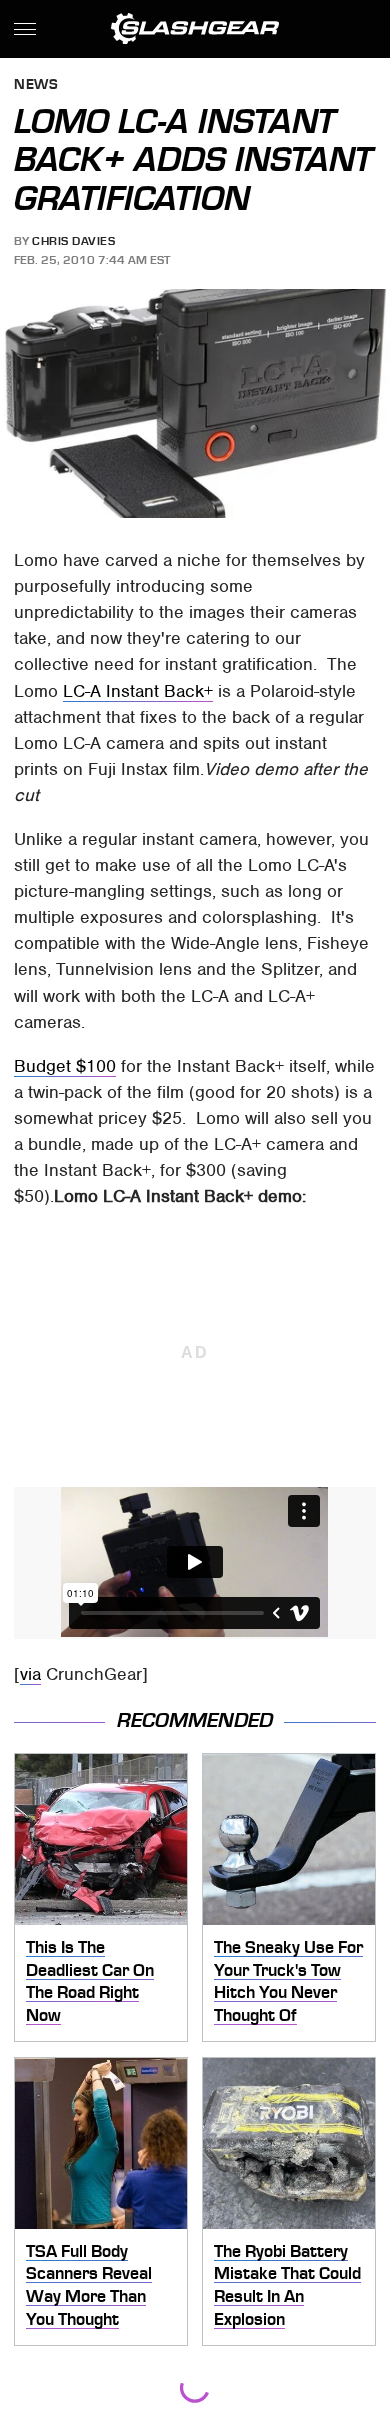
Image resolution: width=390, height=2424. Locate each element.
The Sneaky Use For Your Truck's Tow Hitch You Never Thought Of (288, 1981)
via (30, 1674)
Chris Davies (73, 241)
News (36, 85)
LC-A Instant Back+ (138, 691)
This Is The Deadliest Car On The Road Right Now (90, 1981)
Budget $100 (65, 1066)
